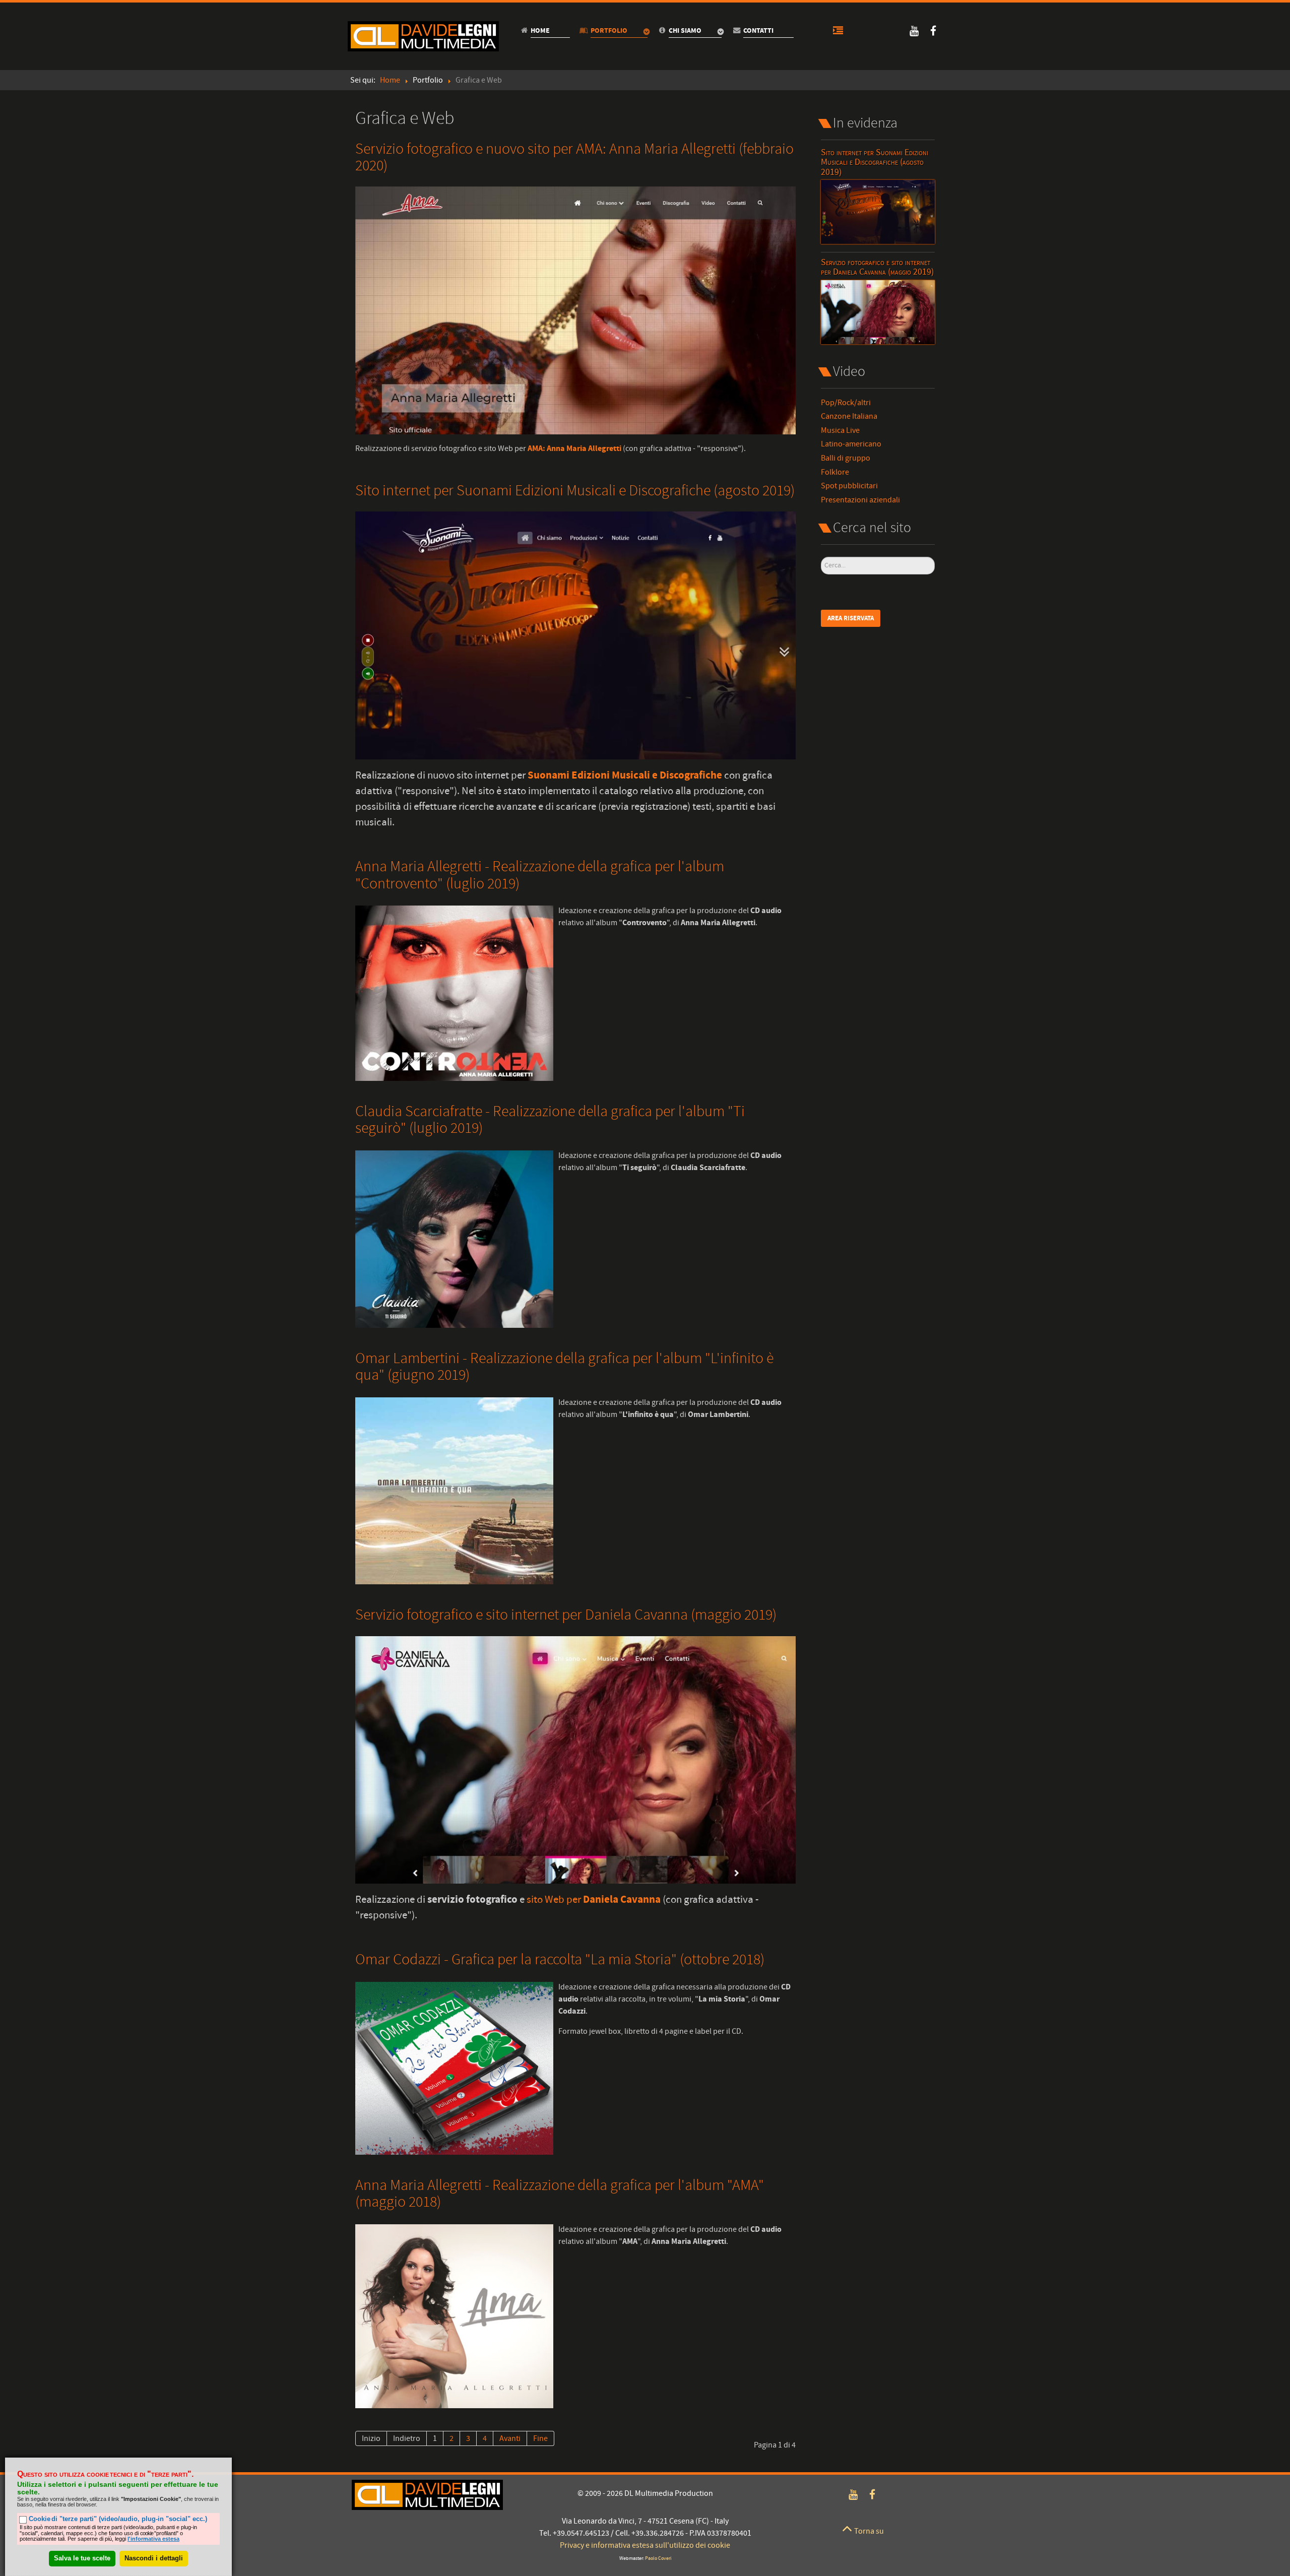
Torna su (868, 2531)
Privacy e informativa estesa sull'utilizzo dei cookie (645, 2545)
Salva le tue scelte (82, 2558)
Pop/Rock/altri (846, 403)
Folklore (835, 472)
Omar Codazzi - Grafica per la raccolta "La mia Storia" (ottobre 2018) (560, 1960)
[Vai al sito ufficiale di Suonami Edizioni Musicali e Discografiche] (575, 635)
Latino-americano (851, 444)
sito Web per (594, 1900)
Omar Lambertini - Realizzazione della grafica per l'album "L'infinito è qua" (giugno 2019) (564, 1367)
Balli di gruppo (846, 458)
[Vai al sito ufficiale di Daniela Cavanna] (575, 1759)
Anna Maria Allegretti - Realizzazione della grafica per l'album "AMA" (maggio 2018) (560, 2194)
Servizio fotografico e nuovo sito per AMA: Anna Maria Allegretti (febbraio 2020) (574, 157)
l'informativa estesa (153, 2539)
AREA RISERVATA (851, 618)
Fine (540, 2438)
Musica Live (840, 431)
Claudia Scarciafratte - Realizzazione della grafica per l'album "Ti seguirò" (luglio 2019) (550, 1120)
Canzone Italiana (849, 416)
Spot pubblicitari (849, 486)
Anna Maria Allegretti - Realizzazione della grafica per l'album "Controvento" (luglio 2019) (540, 875)
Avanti (510, 2438)
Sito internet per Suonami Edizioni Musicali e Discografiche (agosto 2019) (575, 491)
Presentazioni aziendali (860, 500)
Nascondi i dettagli (154, 2558)
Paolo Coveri (658, 2559)
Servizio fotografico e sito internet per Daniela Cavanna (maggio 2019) (566, 1615)
